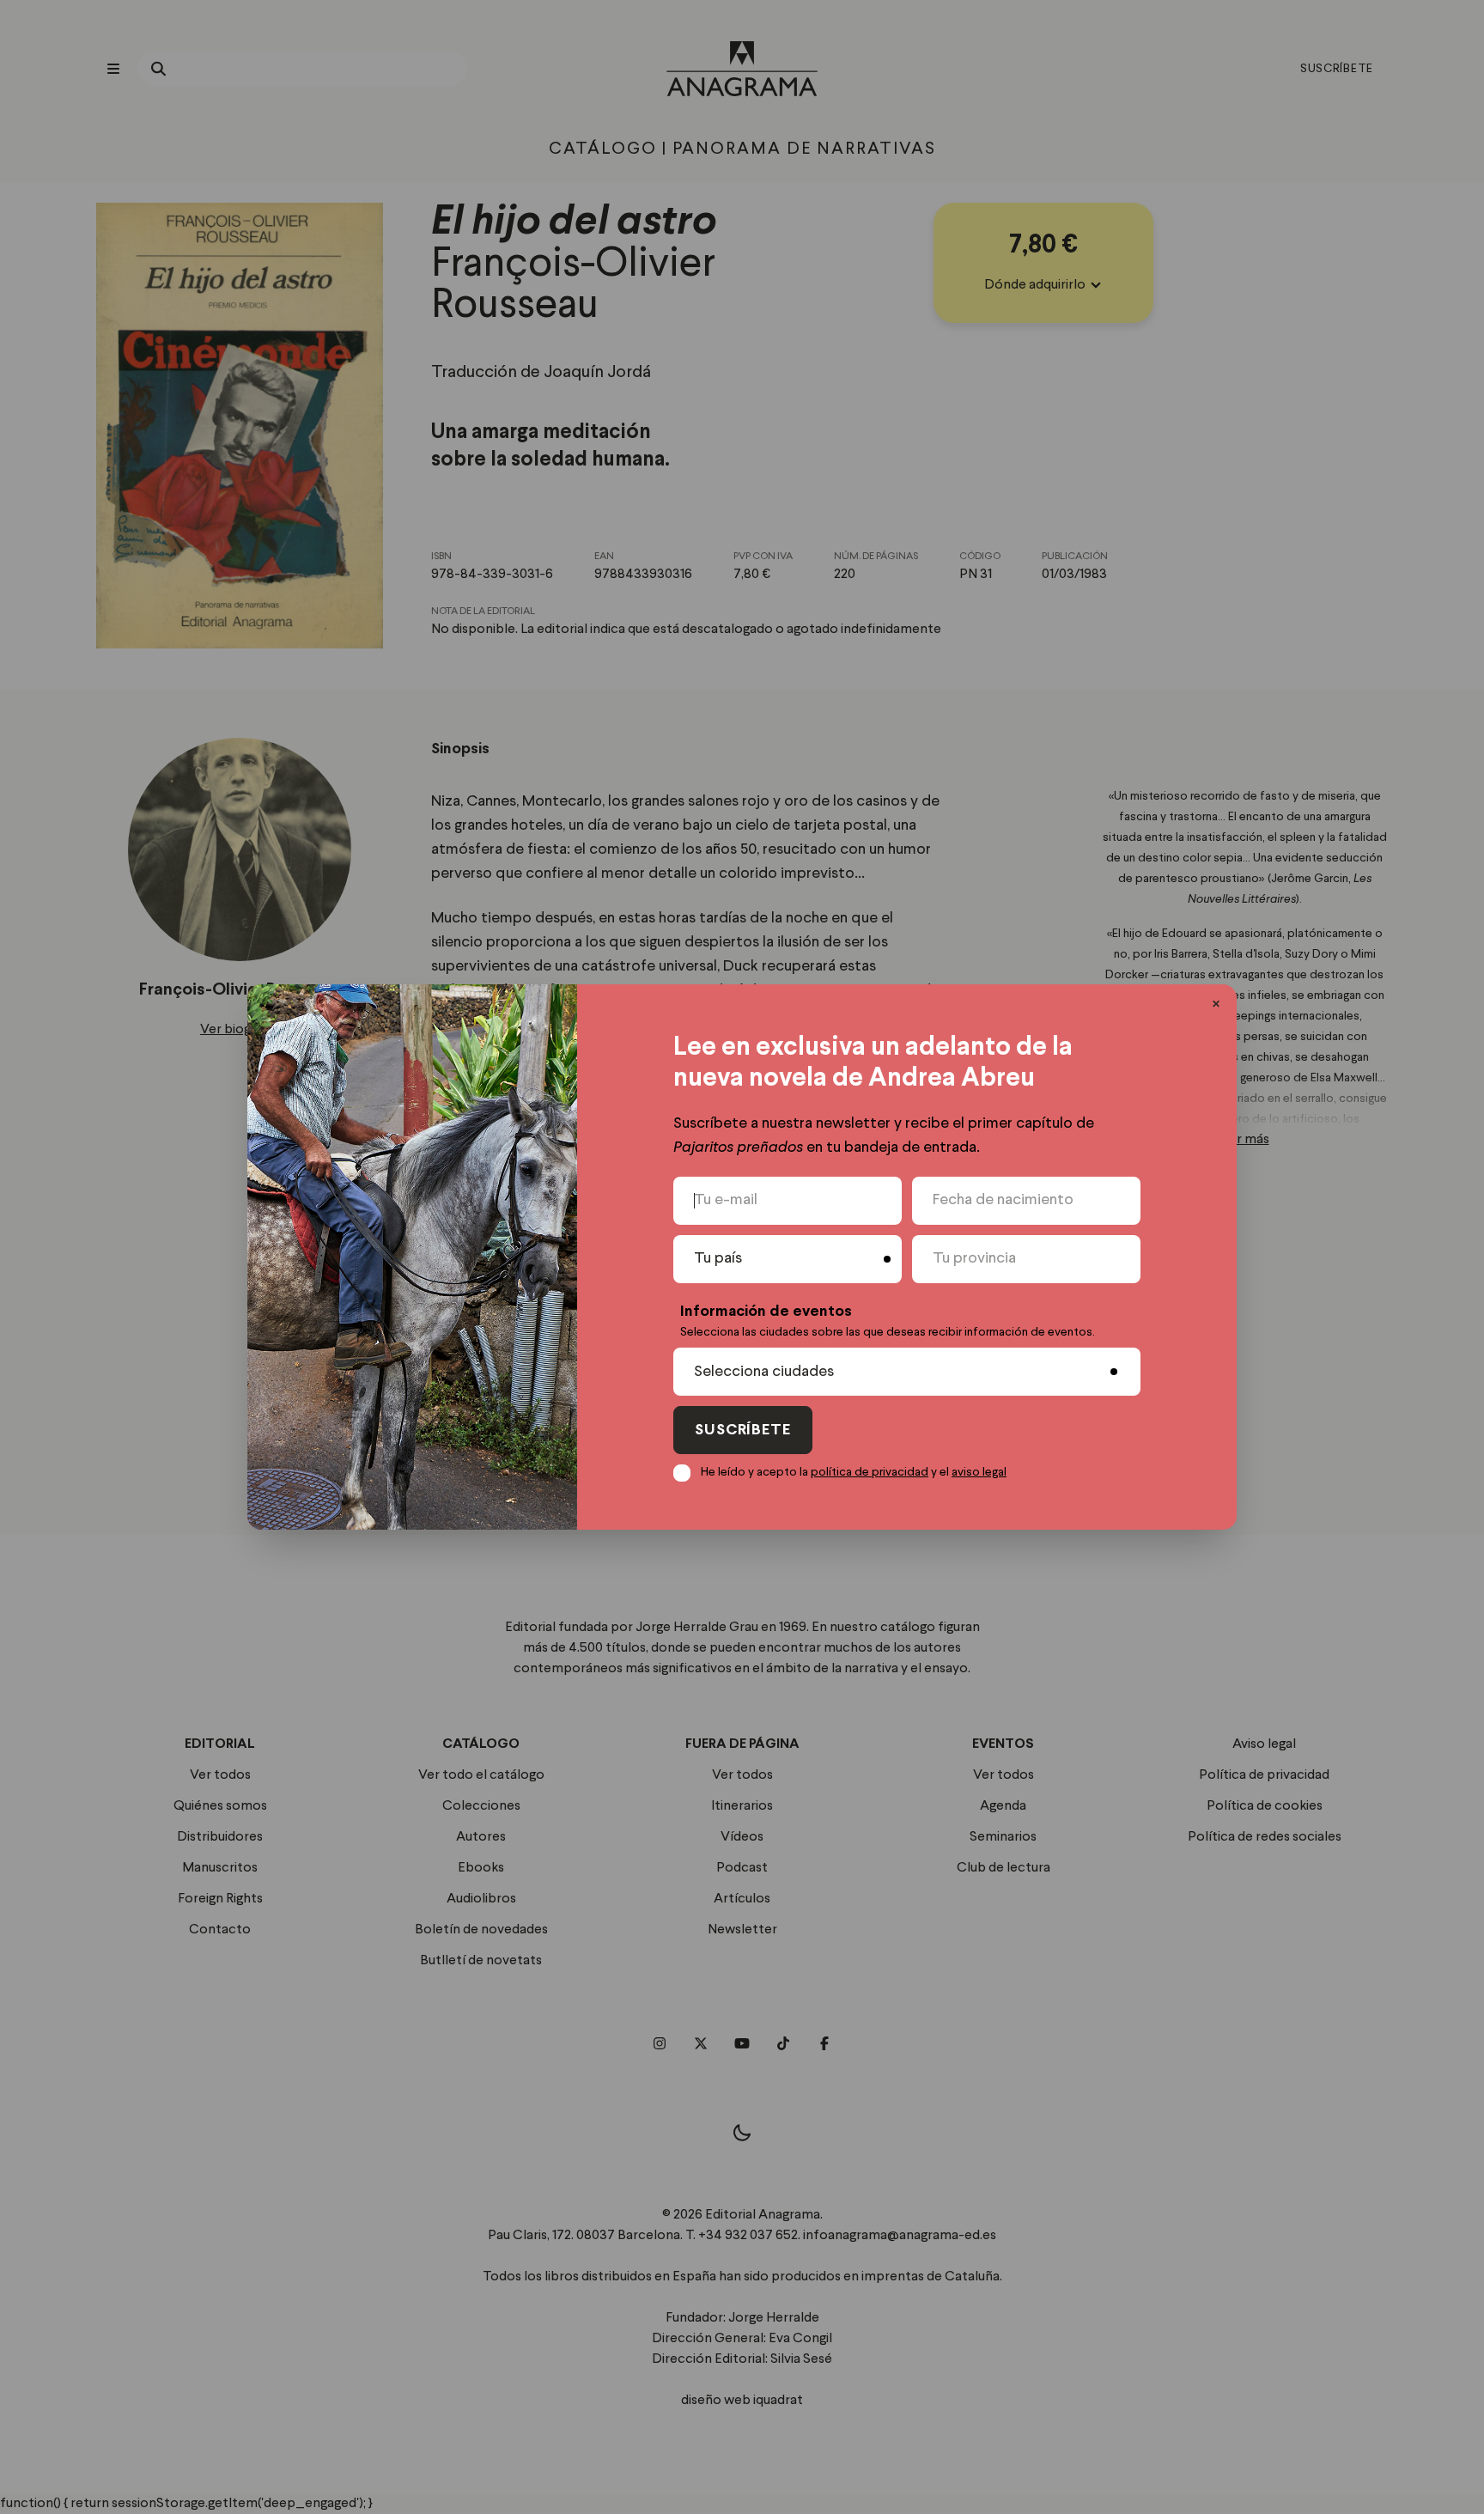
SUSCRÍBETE (743, 1430)
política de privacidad (870, 1472)
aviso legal (979, 1472)
